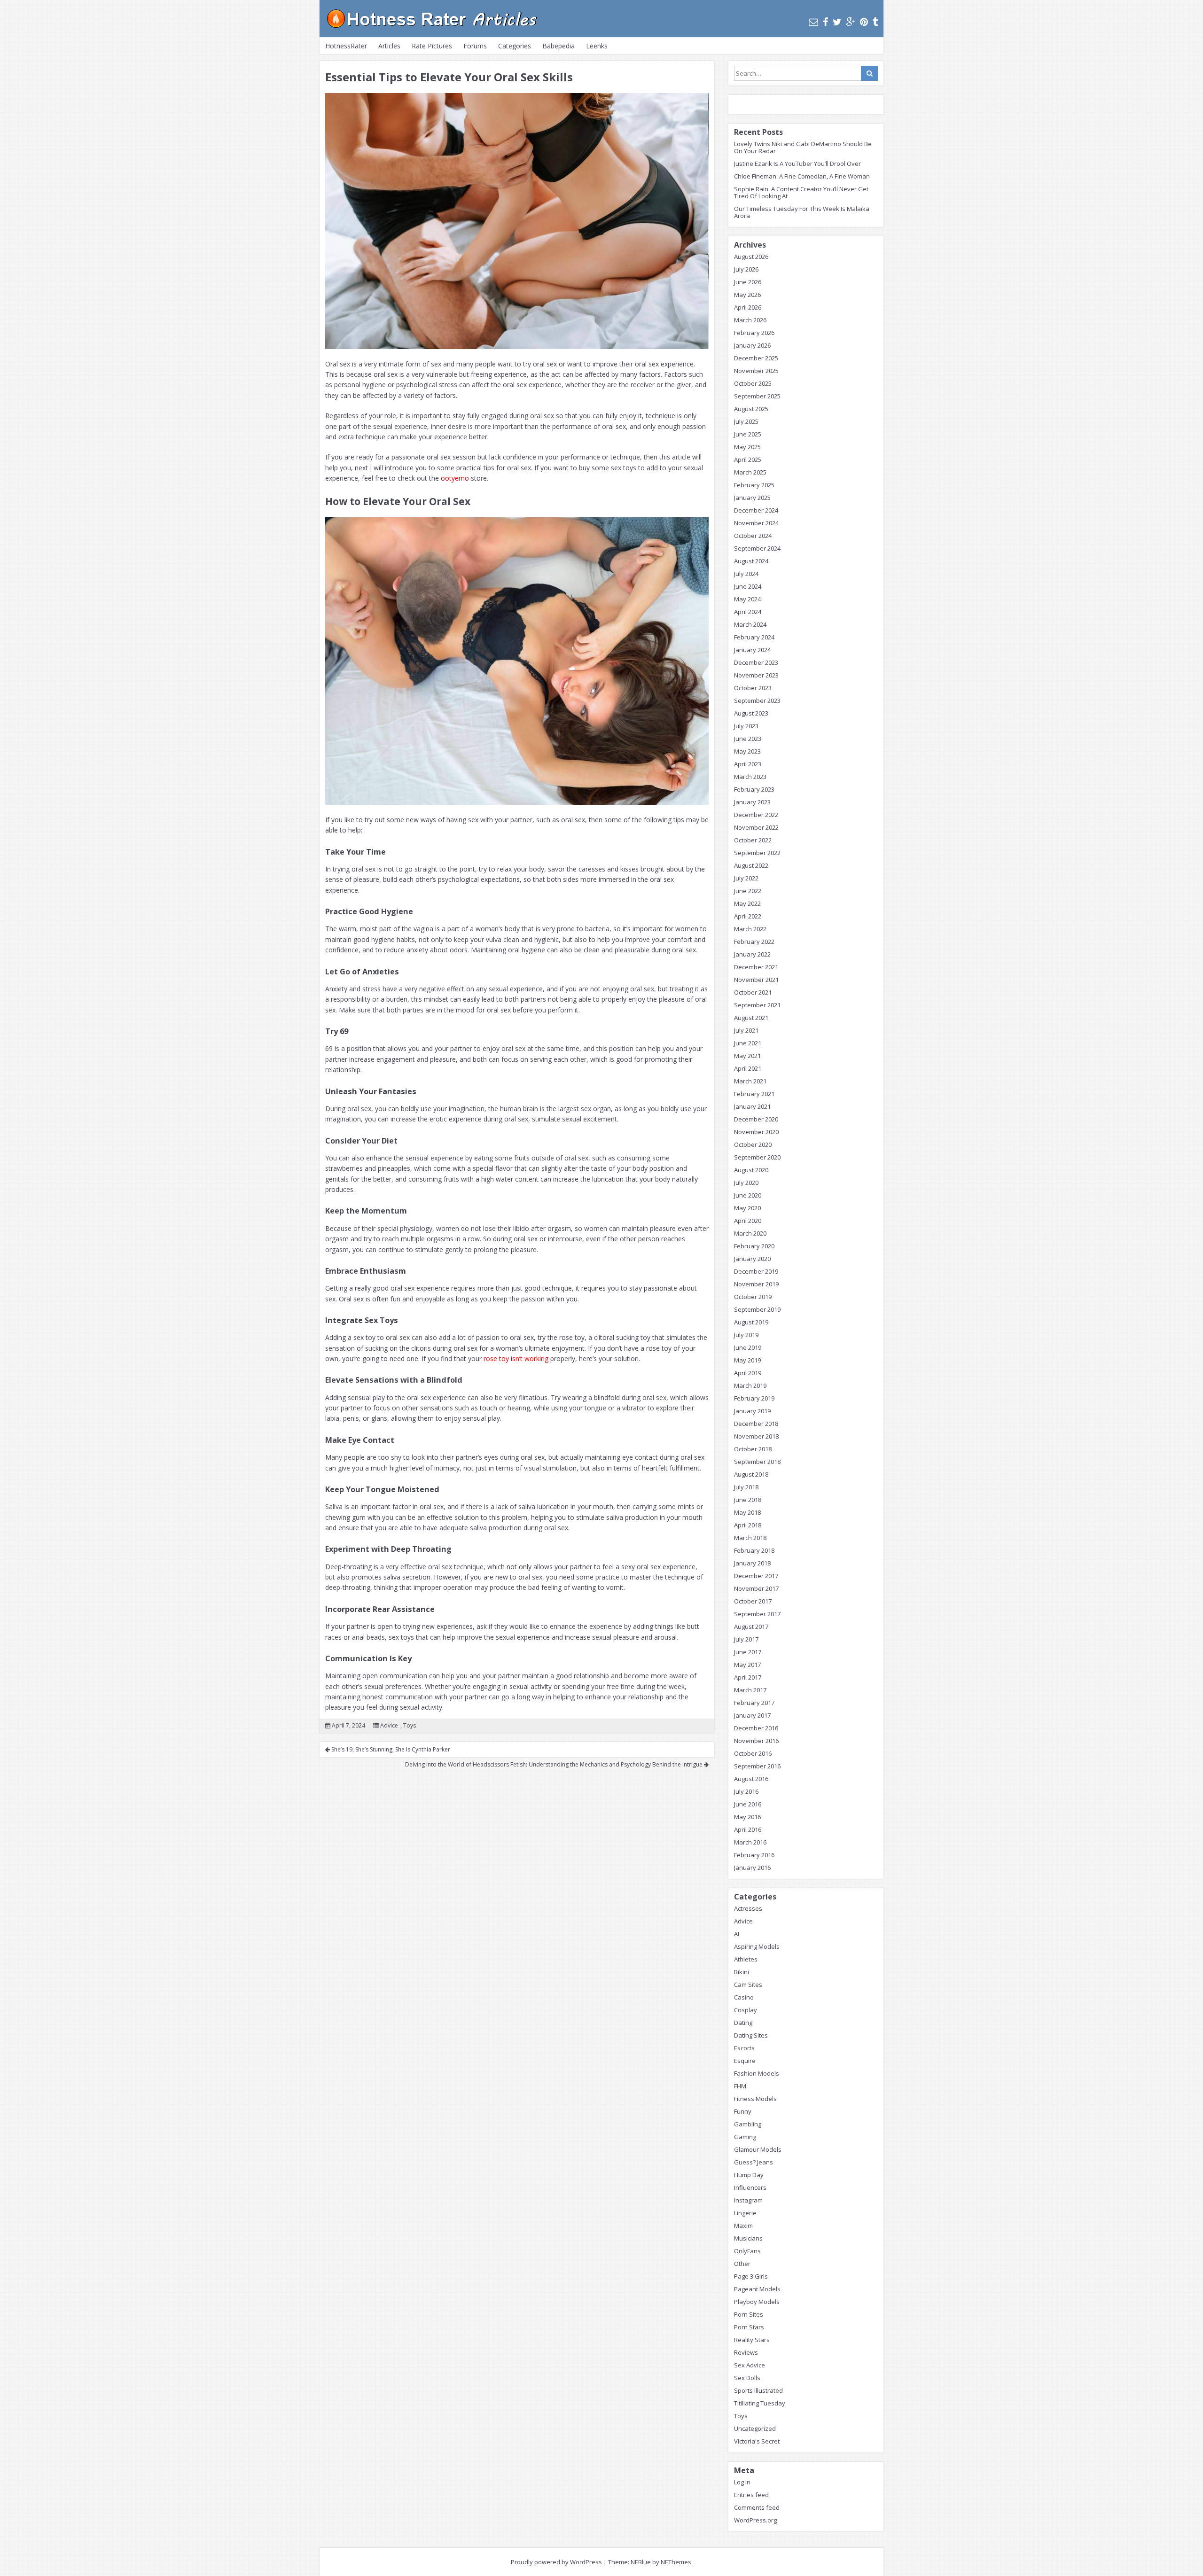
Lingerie (745, 2213)
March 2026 (750, 320)
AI (737, 1934)
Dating (743, 2023)
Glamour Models (758, 2149)
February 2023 (754, 789)
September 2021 (757, 1005)
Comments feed (757, 2507)
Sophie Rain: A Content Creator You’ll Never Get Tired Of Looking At (801, 192)
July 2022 (746, 878)
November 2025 (756, 371)
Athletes (746, 1959)
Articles (389, 46)
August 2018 (751, 1474)
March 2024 (750, 624)
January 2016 (752, 1868)
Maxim (743, 2226)
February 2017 (754, 1703)
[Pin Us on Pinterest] (864, 22)
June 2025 (748, 434)
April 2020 (748, 1221)
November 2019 (756, 1284)
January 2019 (752, 1411)
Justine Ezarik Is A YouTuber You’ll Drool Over (797, 163)
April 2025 (748, 459)
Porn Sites (749, 2314)
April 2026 (748, 307)
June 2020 (748, 1195)
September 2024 (757, 548)
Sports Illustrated (758, 2390)
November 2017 (756, 1588)
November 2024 (756, 523)
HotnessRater (346, 46)
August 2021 (751, 1018)
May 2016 (747, 1817)
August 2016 (751, 1779)
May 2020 (747, 1208)
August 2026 (751, 257)
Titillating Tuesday (760, 2403)
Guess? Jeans (754, 2162)
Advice (389, 1725)
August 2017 (751, 1627)
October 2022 (753, 840)
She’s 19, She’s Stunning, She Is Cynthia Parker (390, 1749)
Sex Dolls (747, 2378)
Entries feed (751, 2495)
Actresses (748, 1908)
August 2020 (751, 1170)
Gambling (748, 2124)
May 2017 (747, 1665)
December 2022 (756, 815)
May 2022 (747, 903)
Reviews (746, 2352)
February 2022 (754, 942)
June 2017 (748, 1652)
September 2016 (757, 1766)
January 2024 (752, 650)
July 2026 (746, 269)
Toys (410, 1725)
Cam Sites (748, 1985)
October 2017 (753, 1601)
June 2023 (748, 739)
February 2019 (754, 1398)
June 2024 (748, 586)
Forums (475, 46)
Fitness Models (755, 2099)
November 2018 (756, 1436)
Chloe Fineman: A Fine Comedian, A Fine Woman (802, 176)
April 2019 (748, 1373)
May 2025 (747, 447)
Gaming (745, 2137)
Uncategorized (755, 2428)
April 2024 (748, 612)
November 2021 (756, 980)
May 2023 (747, 751)
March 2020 (750, 1233)
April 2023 (748, 764)
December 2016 (756, 1728)
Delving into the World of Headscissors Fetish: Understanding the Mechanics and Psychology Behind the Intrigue (555, 1764)
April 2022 (748, 916)
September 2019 (757, 1309)
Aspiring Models (757, 1946)
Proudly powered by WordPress (556, 2562)
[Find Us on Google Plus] (851, 22)
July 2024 (746, 574)
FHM (740, 2086)
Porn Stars (749, 2327)
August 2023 (751, 713)
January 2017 (752, 1715)
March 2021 (750, 1081)
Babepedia (559, 46)
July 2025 (746, 421)
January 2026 (752, 345)
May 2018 (747, 1512)
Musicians (748, 2238)
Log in (742, 2482)
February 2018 (754, 1550)
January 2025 (752, 498)
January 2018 (752, 1563)
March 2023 (750, 777)
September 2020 (757, 1157)
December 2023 (756, 662)
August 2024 (751, 561)
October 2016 (753, 1753)
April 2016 (748, 1829)
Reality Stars (752, 2340)
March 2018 (750, 1538)
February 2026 (754, 333)
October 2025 (753, 383)
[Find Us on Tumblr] (875, 22)
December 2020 (756, 1119)
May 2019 (747, 1360)
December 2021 (756, 967)
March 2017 (750, 1690)
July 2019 (746, 1335)
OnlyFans (747, 2251)
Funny (743, 2111)
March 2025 (750, 472)
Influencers (750, 2187)
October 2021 (753, 992)
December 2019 (756, 1271)
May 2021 (747, 1056)
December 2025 (756, 358)
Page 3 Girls (751, 2276)
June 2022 (748, 891)
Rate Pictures (432, 46)
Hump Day (749, 2175)
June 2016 (748, 1804)
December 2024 (756, 510)
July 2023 (746, 726)
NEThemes (676, 2562)
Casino (744, 1997)
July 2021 (746, 1030)
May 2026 (747, 295)
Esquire (745, 2061)
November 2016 (756, 1741)
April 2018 (748, 1525)
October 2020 (753, 1144)
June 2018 (748, 1500)
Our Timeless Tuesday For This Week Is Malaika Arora (802, 212)
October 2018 (753, 1449)
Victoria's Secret (757, 2441)
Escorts (744, 2048)
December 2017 (756, 1576)
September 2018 (757, 1462)
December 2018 (756, 1424)
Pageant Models (757, 2289)
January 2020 (752, 1259)
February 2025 (754, 485)
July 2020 (746, 1183)
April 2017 (748, 1677)
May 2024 (747, 599)
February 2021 (754, 1094)
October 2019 (753, 1297)
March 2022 (750, 929)
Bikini (742, 1972)
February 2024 (754, 637)
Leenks (597, 46)
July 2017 (746, 1639)
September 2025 (757, 396)
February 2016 (754, 1855)
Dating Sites (751, 2035)
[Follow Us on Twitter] (837, 22)
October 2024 (753, 536)
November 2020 (756, 1132)
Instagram (748, 2200)
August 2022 (751, 865)
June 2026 (748, 282)
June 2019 (748, 1347)
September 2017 (757, 1614)
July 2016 (746, 1791)
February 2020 (754, 1246)
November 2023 (756, 675)
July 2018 (746, 1487)
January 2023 (752, 802)
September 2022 (757, 853)
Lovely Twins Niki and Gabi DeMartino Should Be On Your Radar (803, 147)
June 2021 (748, 1043)
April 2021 (748, 1068)
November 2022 (756, 827)
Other (742, 2264)
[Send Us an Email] (813, 22)
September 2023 (757, 700)
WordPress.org (755, 2520)
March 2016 (750, 1842)
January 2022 (752, 954)
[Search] (869, 73)
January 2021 (752, 1106)
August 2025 (751, 409)
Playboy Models (757, 2302)
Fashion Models (757, 2073)
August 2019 (751, 1322)
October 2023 (753, 688)
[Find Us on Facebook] (825, 22)
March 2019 (750, 1385)
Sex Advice (750, 2365)
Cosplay (746, 2010)
